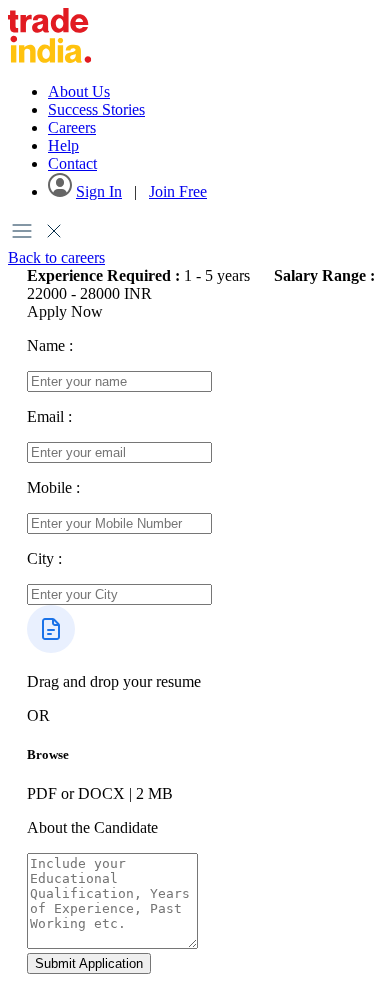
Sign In (99, 191)
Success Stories (96, 109)
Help (63, 145)
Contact (72, 163)
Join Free (178, 191)
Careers (72, 127)
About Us (79, 91)
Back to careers (56, 257)
